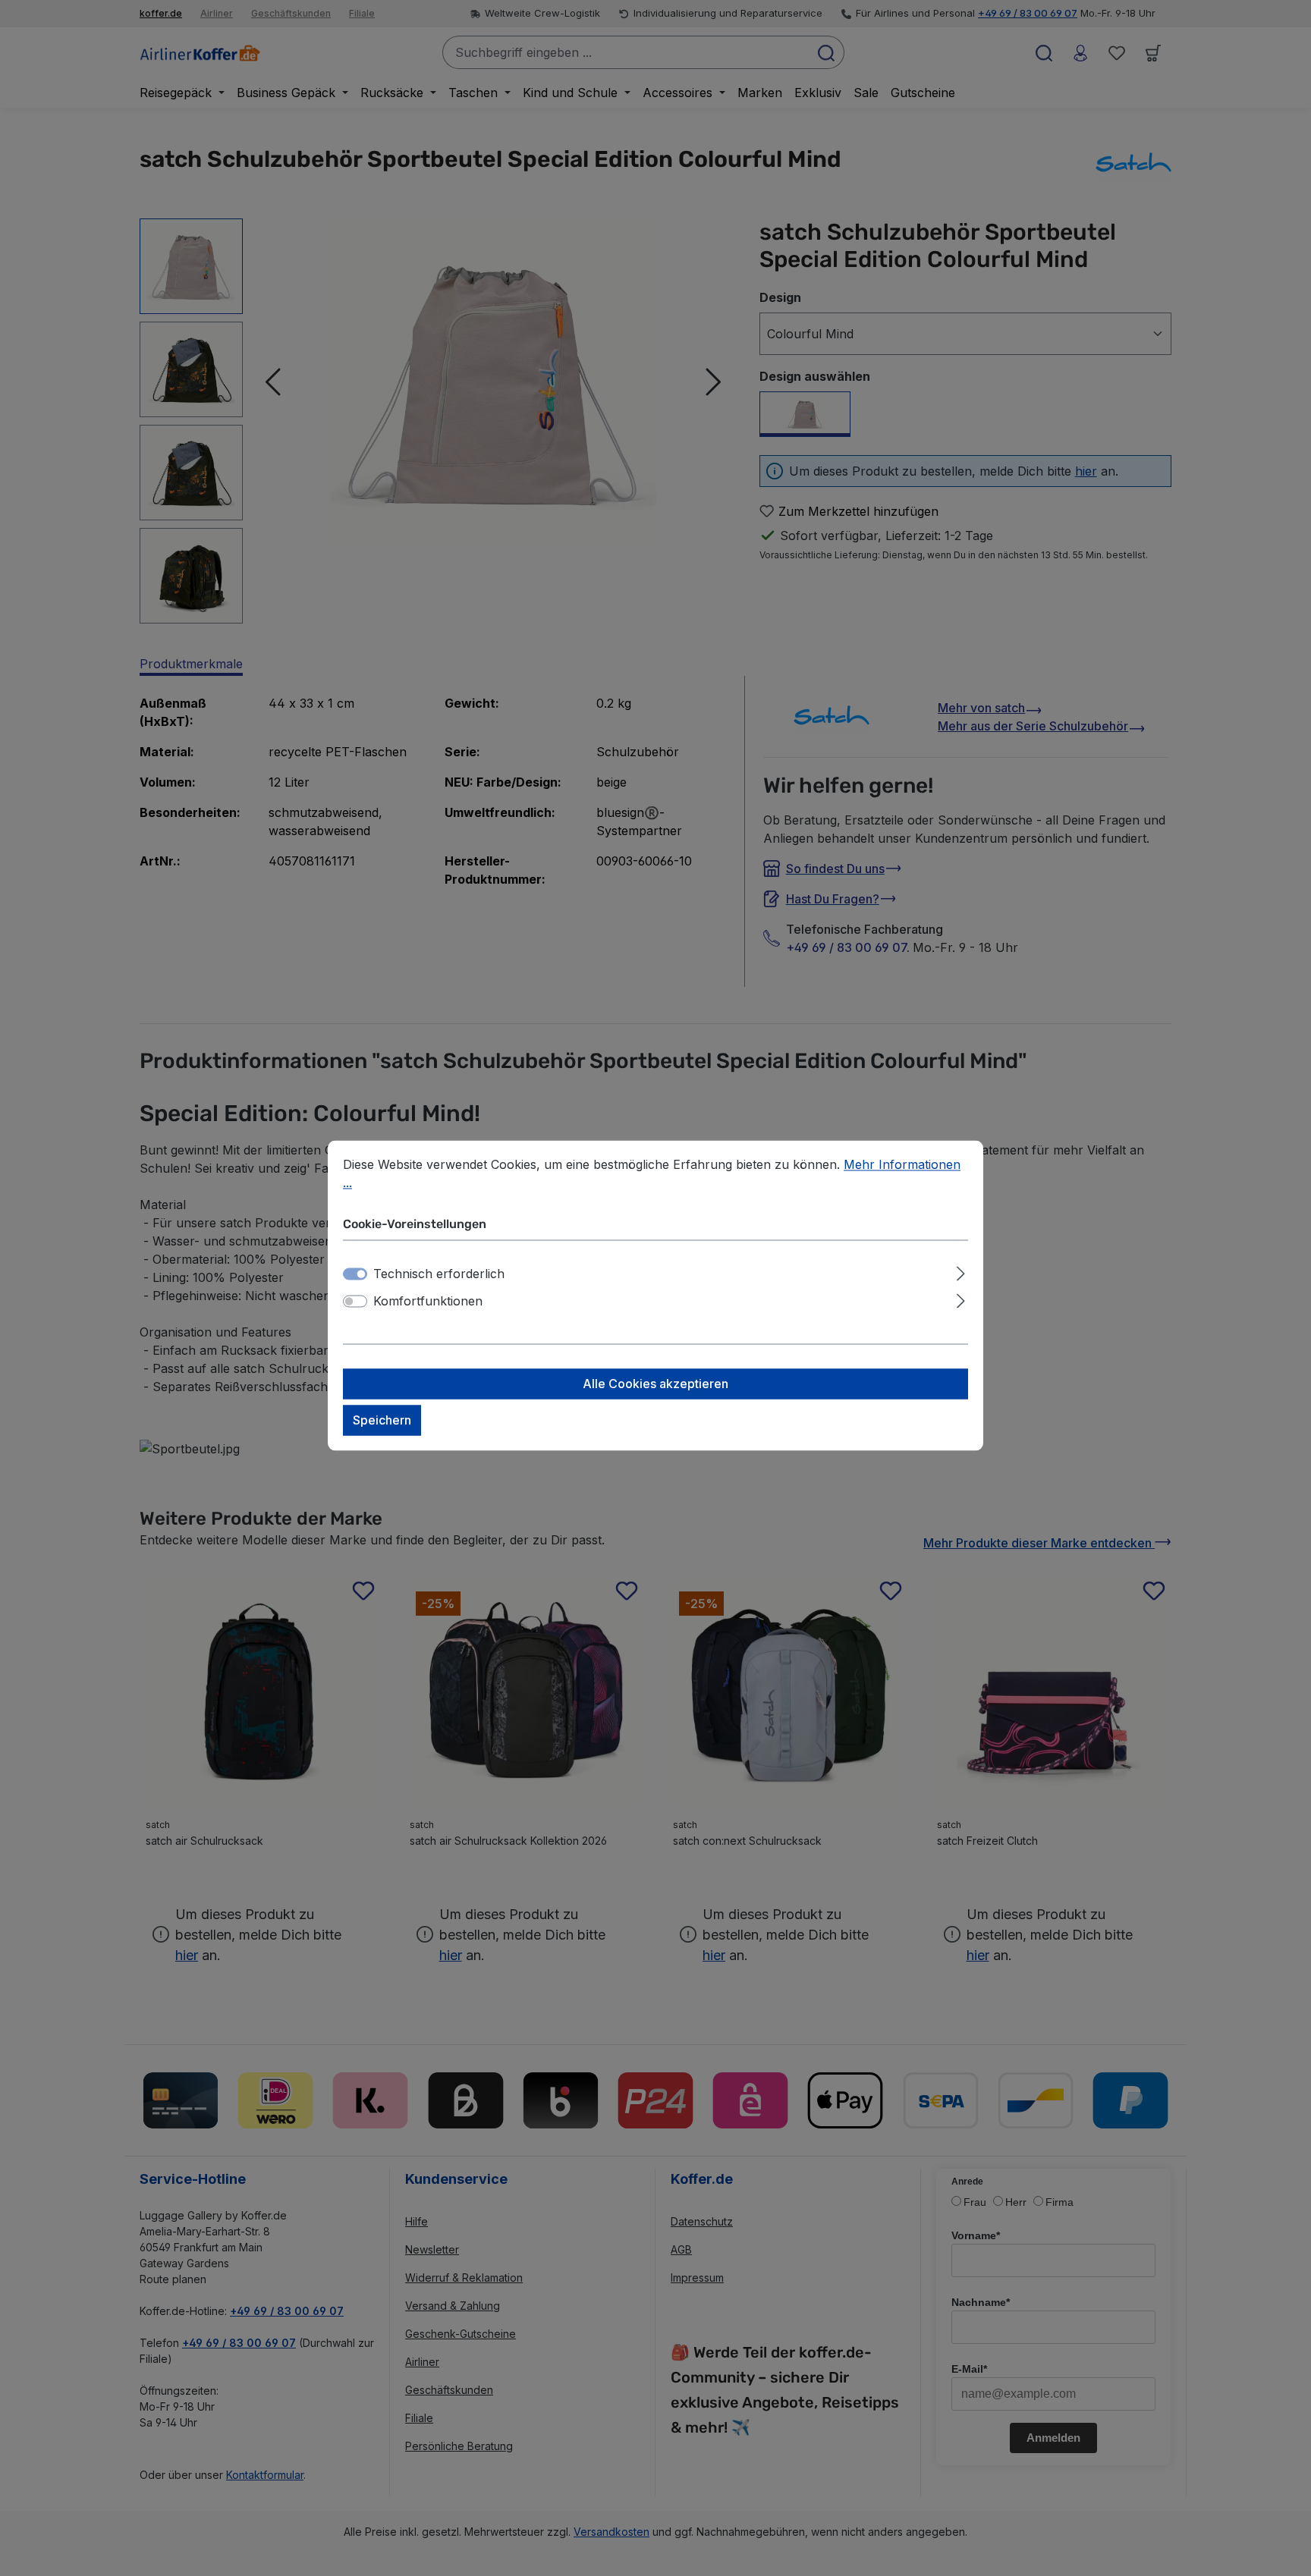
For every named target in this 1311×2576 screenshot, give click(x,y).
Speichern (382, 1421)
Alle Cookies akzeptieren (655, 1384)
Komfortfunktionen (428, 1302)
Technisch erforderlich (439, 1274)
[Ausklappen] (961, 1272)
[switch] (355, 1302)
